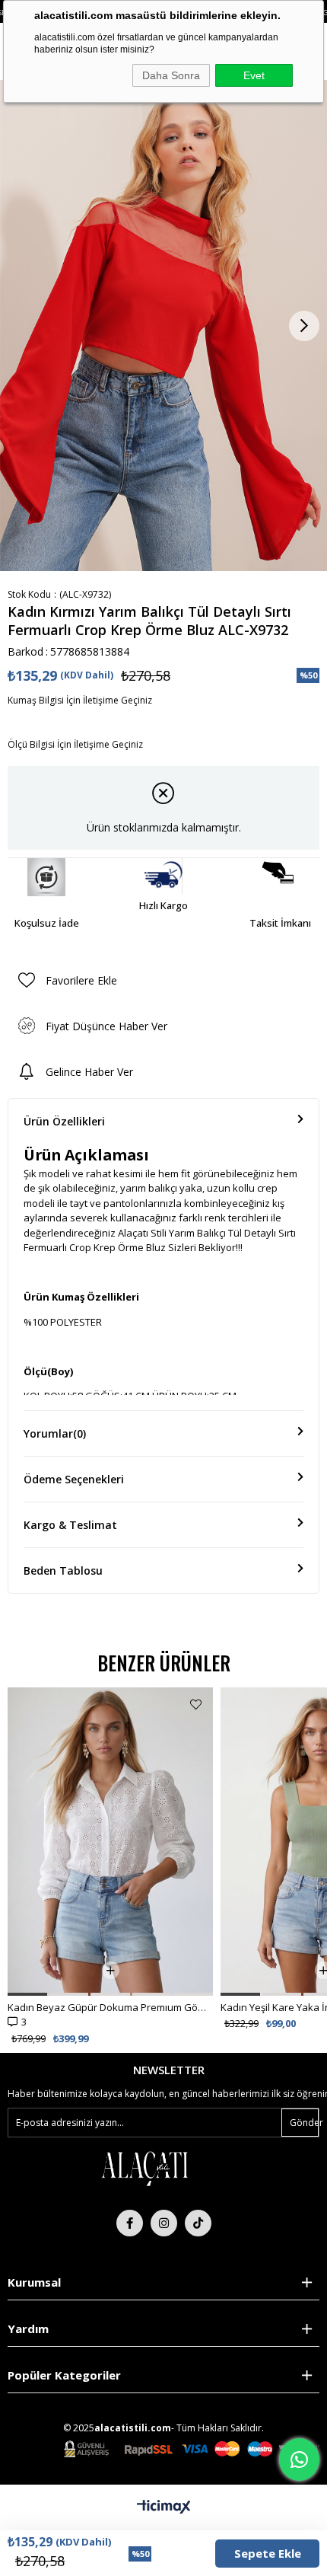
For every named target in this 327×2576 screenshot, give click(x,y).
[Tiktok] (198, 2223)
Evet (254, 75)
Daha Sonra (171, 75)
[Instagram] (164, 2223)
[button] (27, 1994)
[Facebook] (130, 2223)
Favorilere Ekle (196, 1705)
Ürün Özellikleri (64, 1121)
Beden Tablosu (63, 1570)
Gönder (304, 2123)
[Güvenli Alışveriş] (192, 2449)
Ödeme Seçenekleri (74, 1479)
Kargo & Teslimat (70, 1525)
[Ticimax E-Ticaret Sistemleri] (164, 2507)
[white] (144, 2168)
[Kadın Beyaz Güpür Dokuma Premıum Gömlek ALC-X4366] (110, 1842)
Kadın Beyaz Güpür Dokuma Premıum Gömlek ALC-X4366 (110, 2007)
